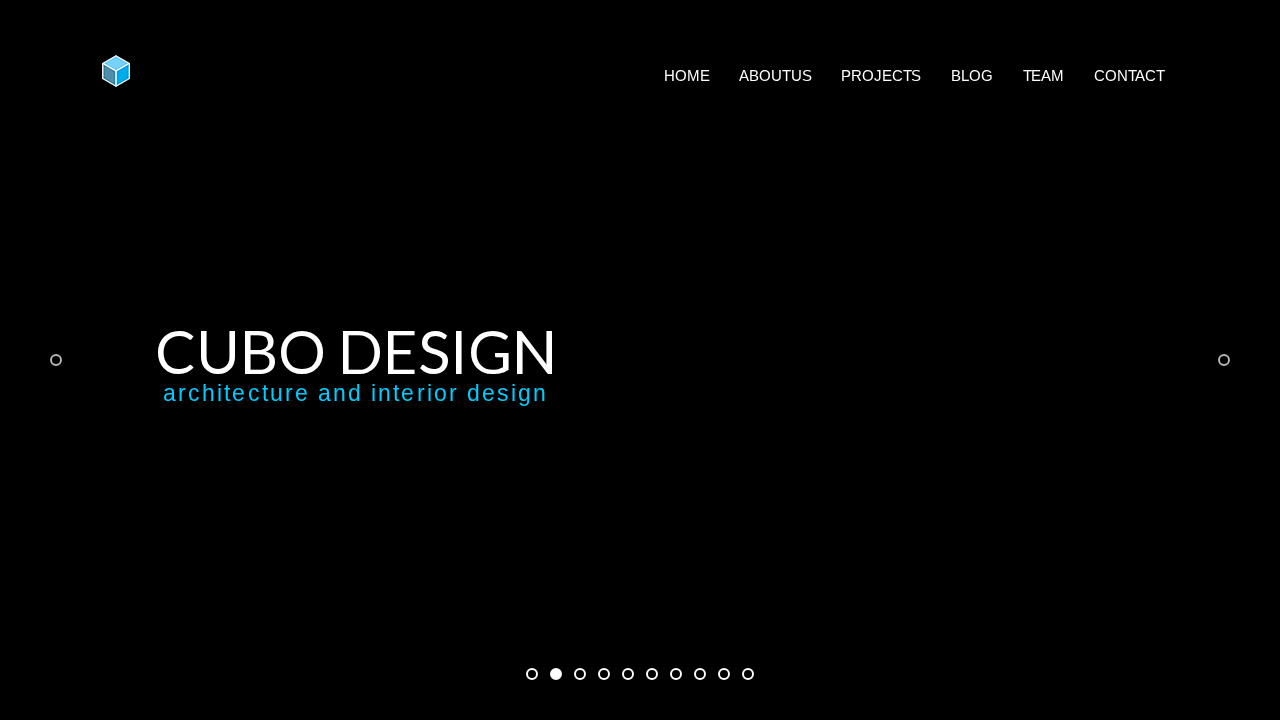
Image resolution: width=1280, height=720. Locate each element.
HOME (686, 75)
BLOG (971, 75)
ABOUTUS (775, 75)
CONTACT (1129, 75)
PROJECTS (881, 75)
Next (1224, 360)
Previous (56, 360)
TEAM (1043, 75)
